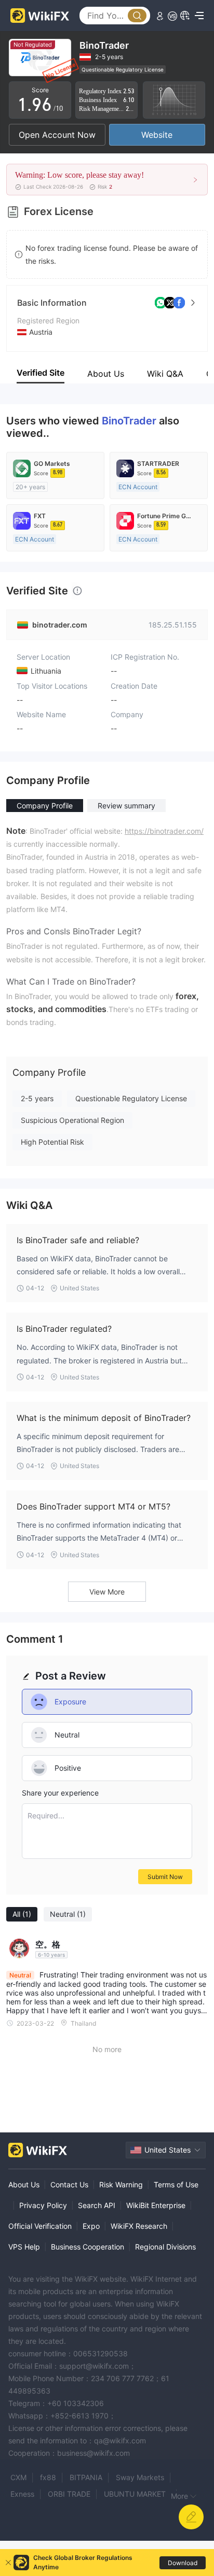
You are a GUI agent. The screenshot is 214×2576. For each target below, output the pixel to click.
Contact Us (69, 2184)
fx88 (48, 2477)
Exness (22, 2494)
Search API (97, 2205)
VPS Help (24, 2247)
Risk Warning (121, 2184)
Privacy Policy (43, 2205)
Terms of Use (176, 2184)
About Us (24, 2184)
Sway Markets (140, 2477)
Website (157, 135)
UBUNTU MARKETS (137, 2494)
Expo (91, 2226)
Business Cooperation (88, 2247)
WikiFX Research (139, 2226)
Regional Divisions (165, 2247)
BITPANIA (86, 2477)
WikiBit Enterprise (156, 2205)
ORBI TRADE (69, 2494)
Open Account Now (57, 135)
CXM (18, 2477)
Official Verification (40, 2226)
